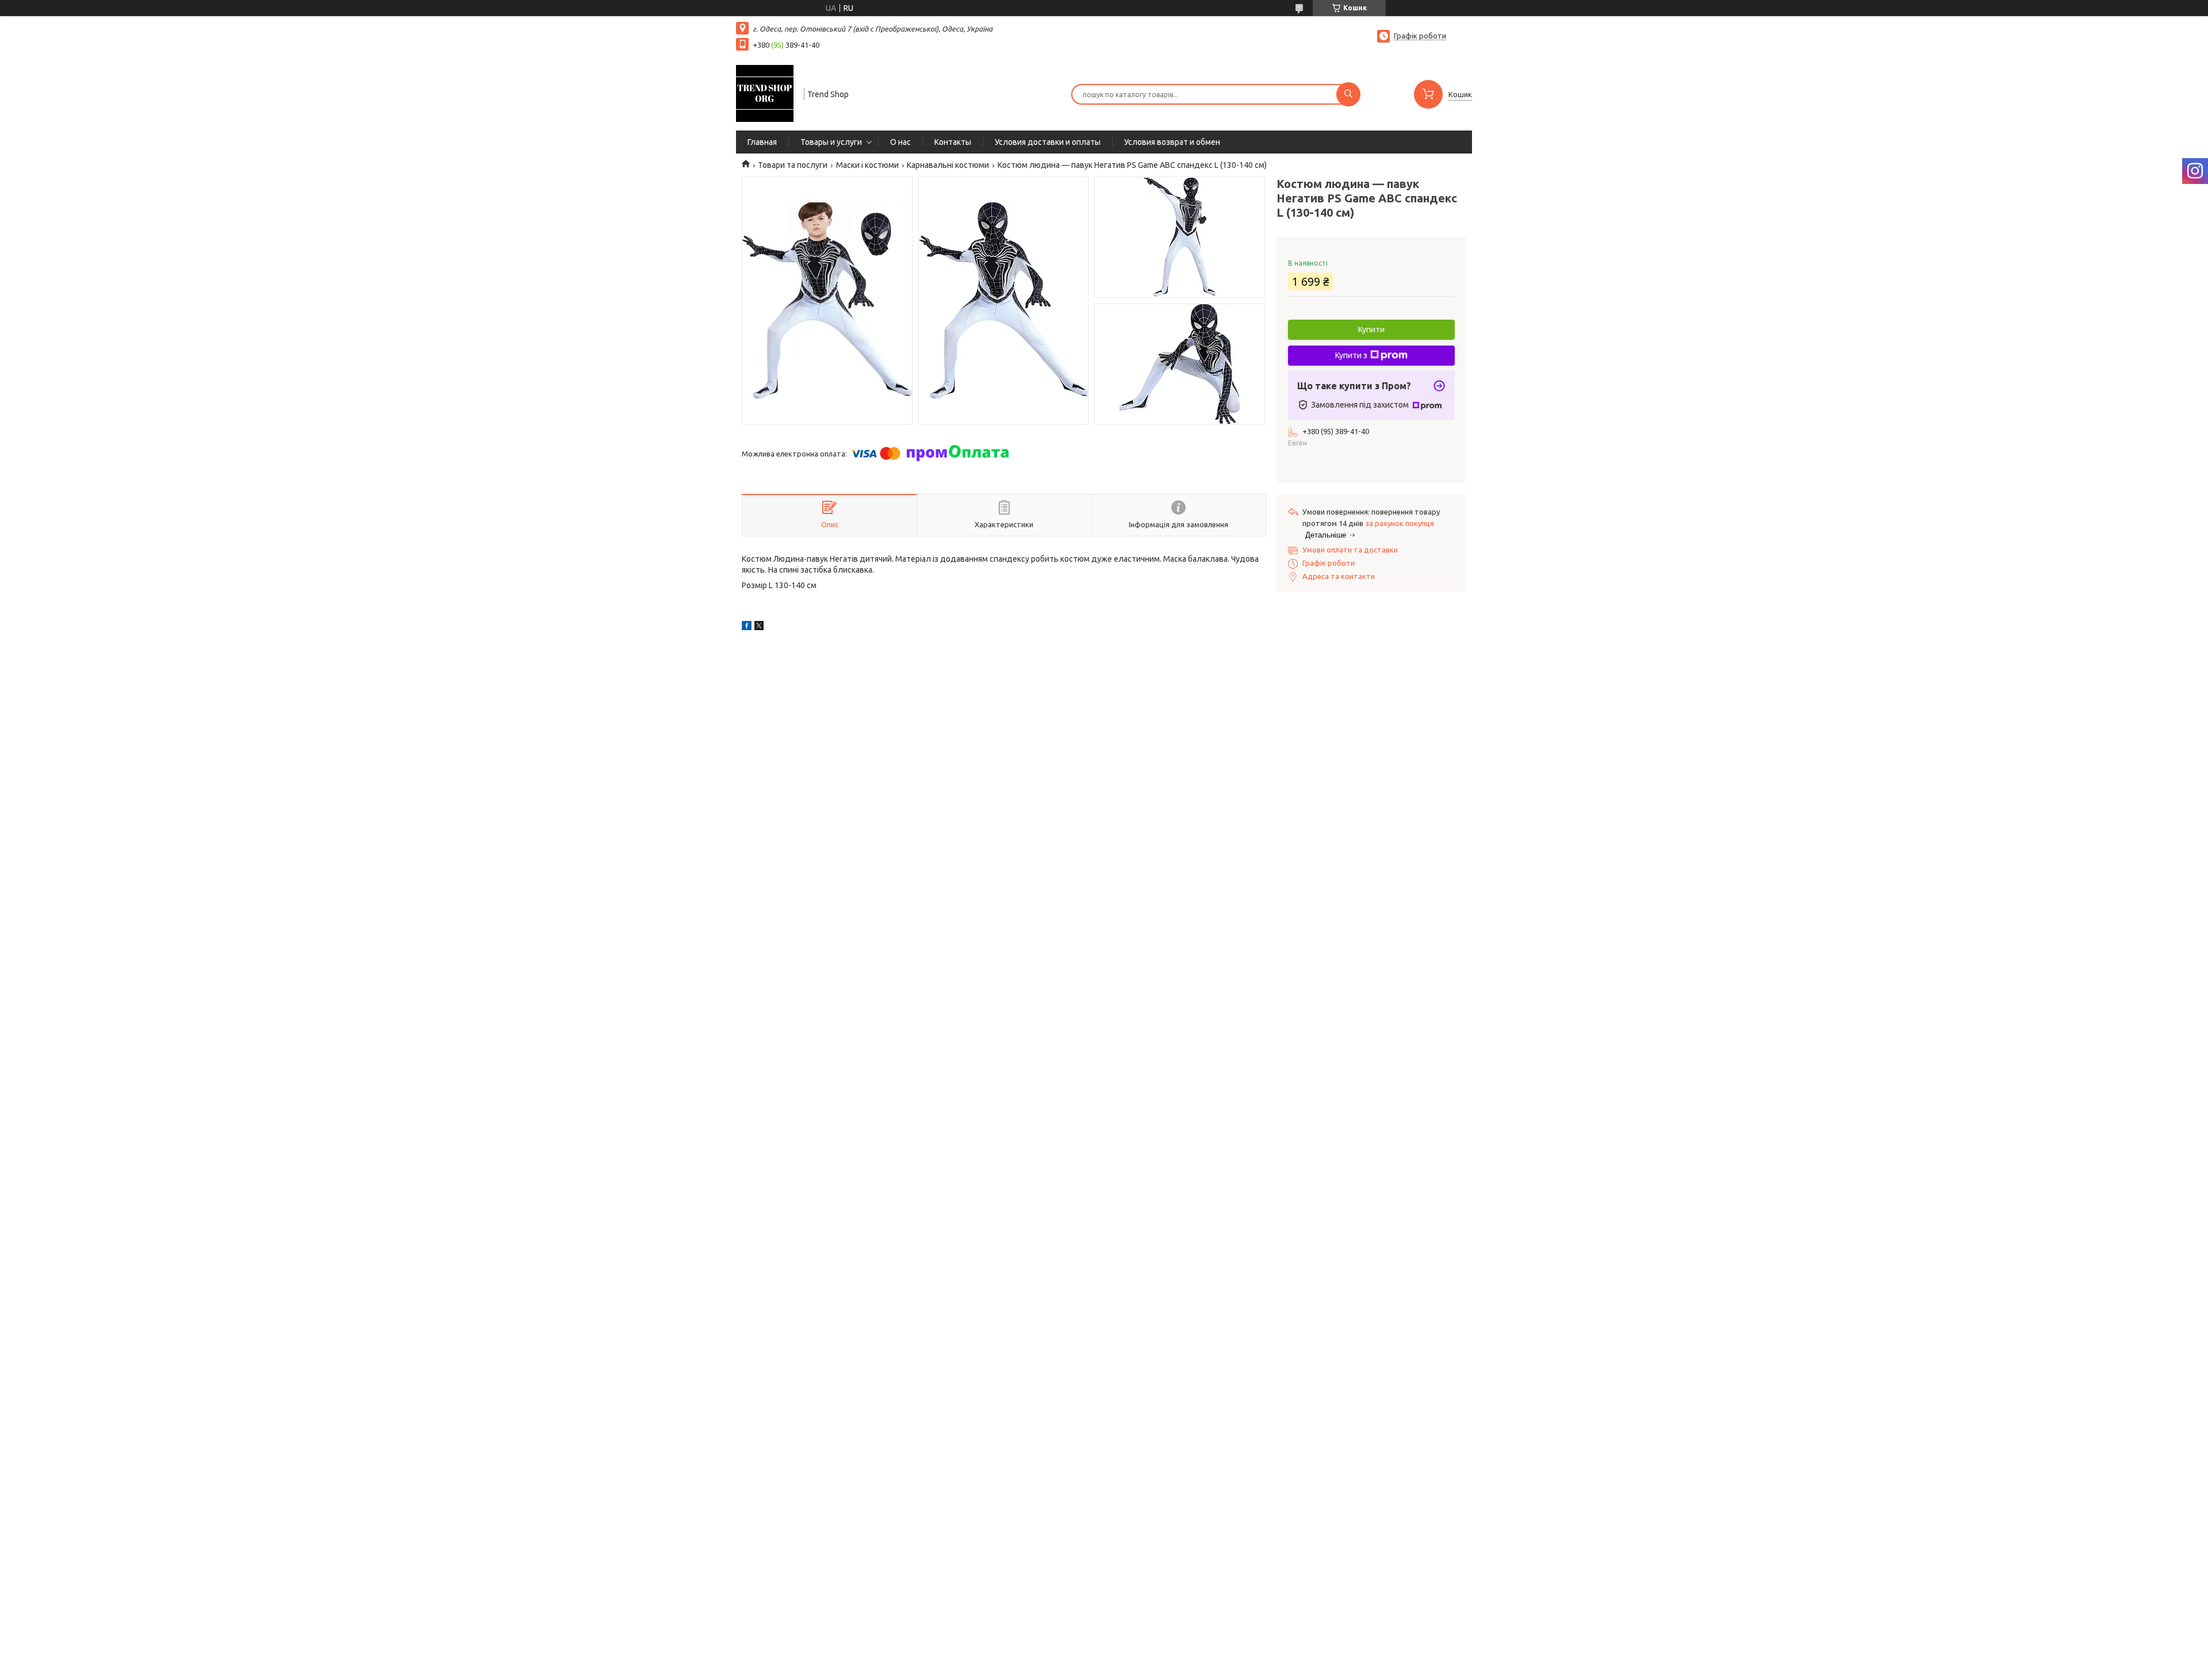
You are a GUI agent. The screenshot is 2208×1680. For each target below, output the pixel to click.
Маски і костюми (867, 165)
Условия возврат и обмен (1172, 142)
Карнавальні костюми (948, 165)
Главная (762, 142)
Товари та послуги (793, 165)
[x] (759, 627)
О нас (900, 142)
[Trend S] (765, 93)
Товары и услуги (831, 142)
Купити (1371, 329)
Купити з (1351, 355)
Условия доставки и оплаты (1048, 142)
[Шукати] (1348, 94)
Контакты (953, 142)
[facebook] (747, 627)
